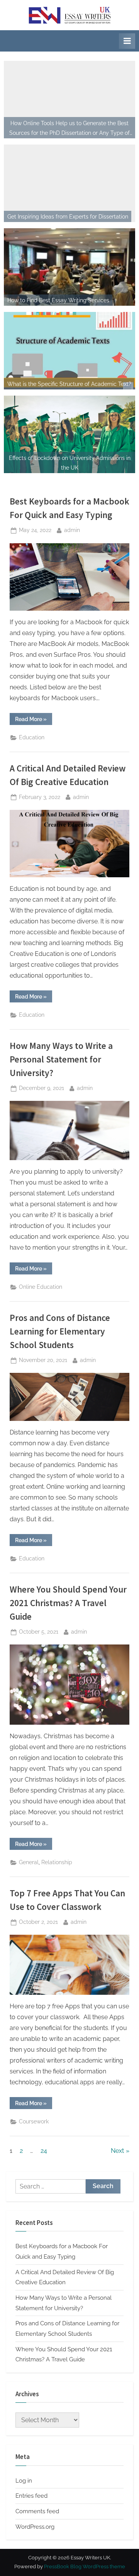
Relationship (57, 1862)
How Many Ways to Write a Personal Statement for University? (61, 1059)
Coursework (34, 2121)
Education (32, 737)
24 (44, 2151)
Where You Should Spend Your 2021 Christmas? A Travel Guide (68, 1603)
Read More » (34, 720)
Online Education (41, 1287)
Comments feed (37, 2511)
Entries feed (31, 2496)
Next (117, 2151)
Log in (24, 2481)
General (29, 1862)
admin (72, 530)
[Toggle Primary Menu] (127, 41)
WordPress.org (35, 2527)
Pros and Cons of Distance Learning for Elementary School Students (60, 1331)
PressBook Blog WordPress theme (85, 2567)
